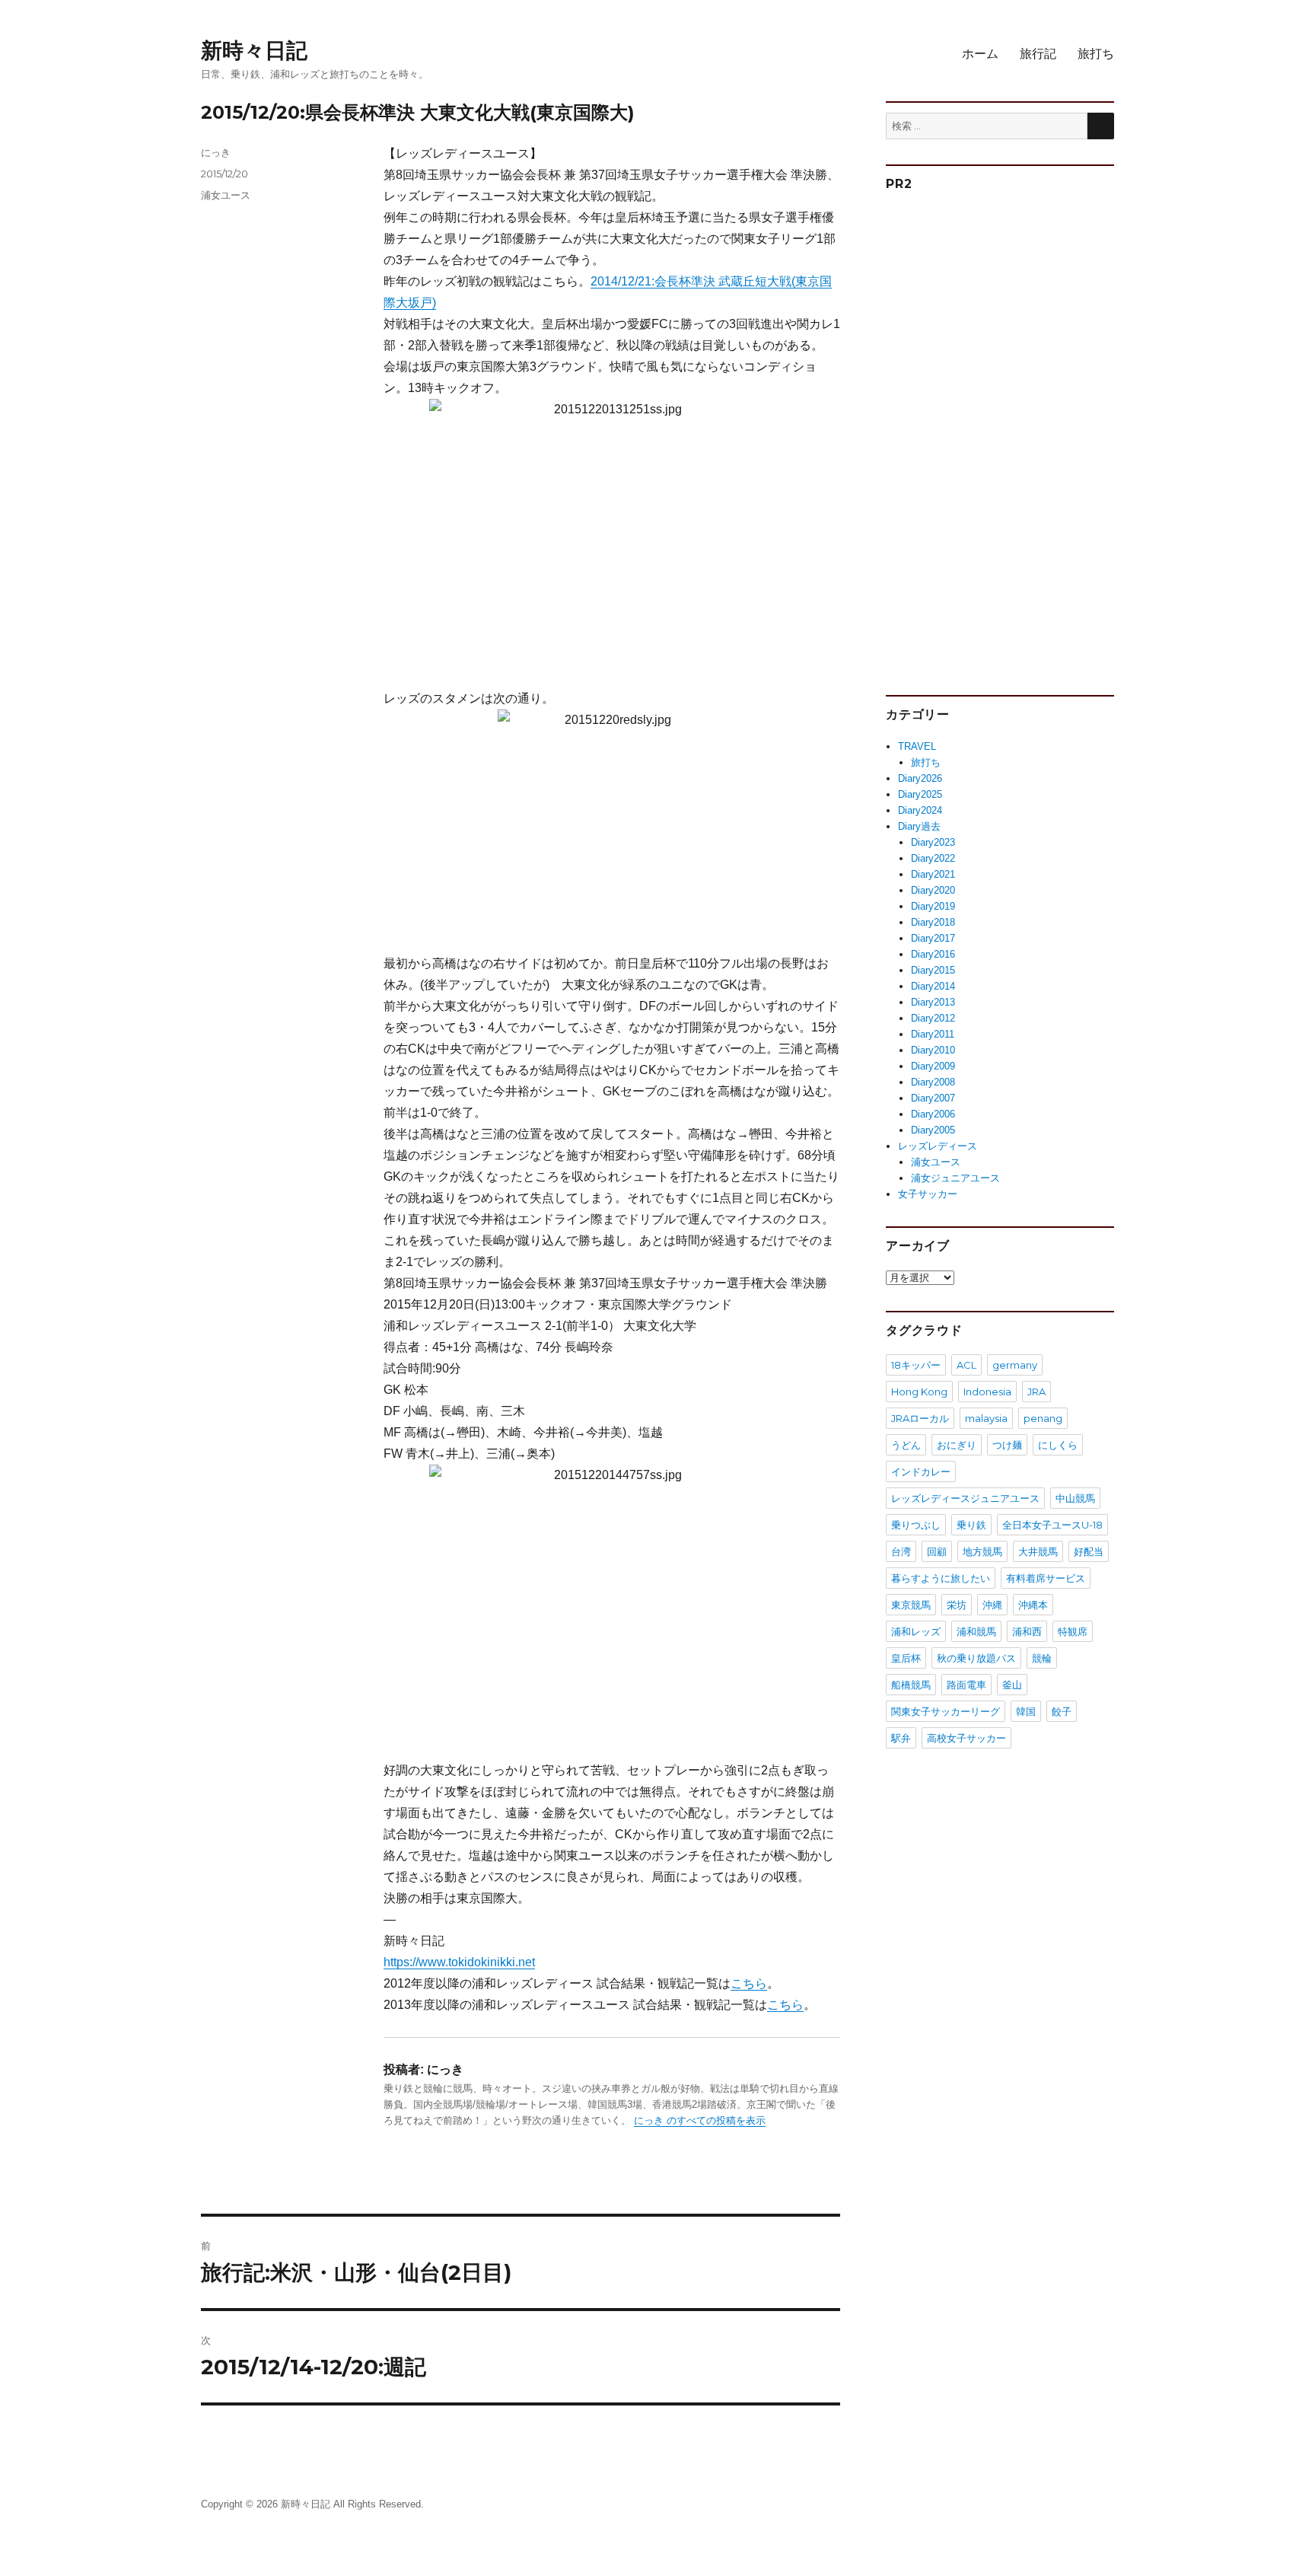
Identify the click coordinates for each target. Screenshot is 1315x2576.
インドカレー (921, 1471)
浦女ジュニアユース (955, 1178)
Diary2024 (920, 810)
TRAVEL (917, 746)
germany (1015, 1365)
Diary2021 (933, 874)
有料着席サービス (1046, 1578)
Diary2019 (933, 906)
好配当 (1089, 1551)
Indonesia (987, 1392)
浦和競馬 (976, 1631)
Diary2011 (933, 1034)
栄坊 (957, 1605)
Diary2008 (933, 1082)
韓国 (1026, 1711)
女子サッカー (928, 1194)
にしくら (1058, 1445)
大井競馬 (1038, 1551)
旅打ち (1096, 54)
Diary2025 (920, 794)
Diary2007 (933, 1098)
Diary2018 (933, 922)
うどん (906, 1445)
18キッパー (916, 1365)
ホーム (980, 54)
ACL (966, 1365)
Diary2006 (933, 1114)
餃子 (1062, 1711)
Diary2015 (933, 970)
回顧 (937, 1551)
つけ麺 (1007, 1445)
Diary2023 (933, 842)
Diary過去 (919, 826)
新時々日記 (254, 50)
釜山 (1012, 1685)
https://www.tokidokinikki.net (459, 1962)
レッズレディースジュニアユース (965, 1498)
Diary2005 (933, 1130)
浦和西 (1027, 1631)
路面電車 (966, 1685)
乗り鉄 (971, 1525)
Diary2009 (933, 1066)
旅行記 (1038, 54)
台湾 (901, 1551)
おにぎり (957, 1445)
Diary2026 (920, 778)
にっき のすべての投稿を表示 (700, 2120)
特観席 (1073, 1631)
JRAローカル (920, 1418)
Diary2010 (933, 1050)
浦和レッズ (916, 1631)
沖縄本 (1033, 1605)
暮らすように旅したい (941, 1578)
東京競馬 (911, 1605)
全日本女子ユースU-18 (1052, 1525)
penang (1043, 1418)
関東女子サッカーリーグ (946, 1711)
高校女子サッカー (966, 1738)
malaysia (986, 1418)
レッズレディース (938, 1146)
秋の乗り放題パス (976, 1658)
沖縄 (992, 1605)
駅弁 (901, 1738)
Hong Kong (919, 1392)
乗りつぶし (916, 1525)
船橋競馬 (911, 1685)
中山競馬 (1075, 1498)
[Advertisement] (1002, 437)
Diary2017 (933, 938)
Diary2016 (933, 954)
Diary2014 (933, 986)
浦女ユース (226, 195)
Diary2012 (933, 1018)
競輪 (1042, 1658)
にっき (216, 152)
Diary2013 (933, 1002)
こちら (749, 1983)
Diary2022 (933, 858)
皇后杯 (906, 1658)
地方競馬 (982, 1551)
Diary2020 (933, 890)
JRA (1036, 1392)
